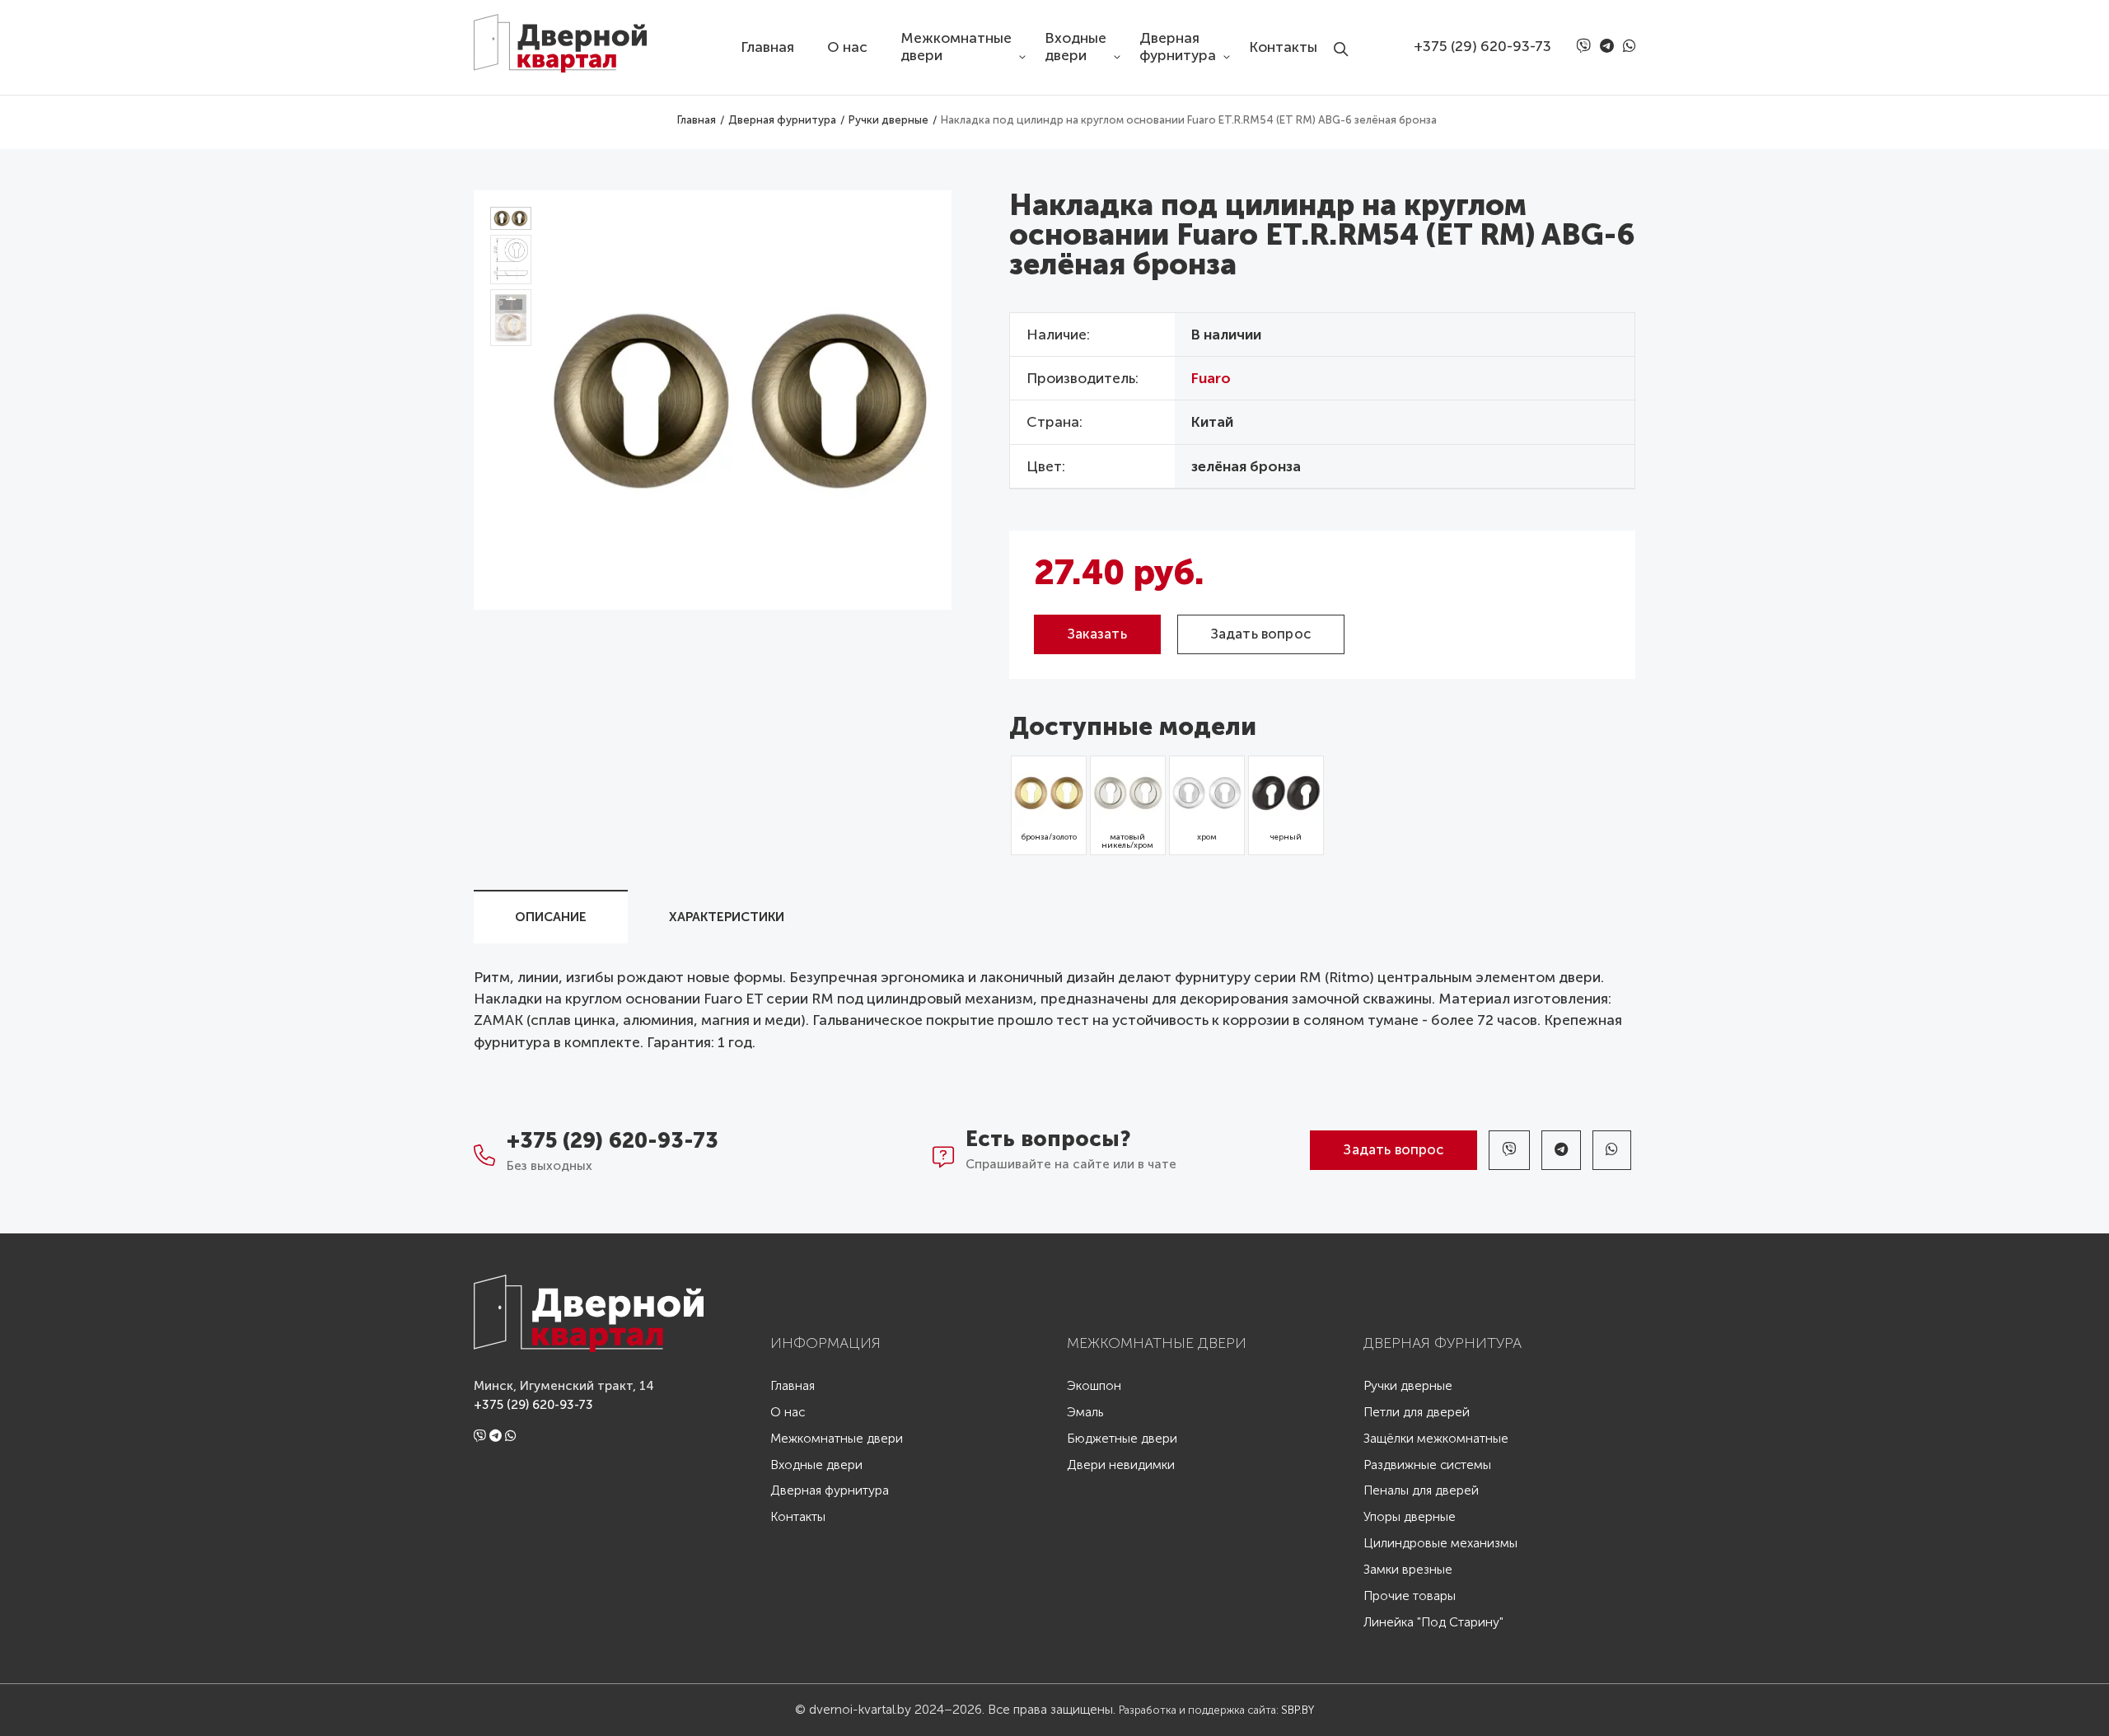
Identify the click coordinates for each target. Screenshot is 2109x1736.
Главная (767, 47)
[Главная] (573, 36)
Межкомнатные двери (956, 47)
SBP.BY (1298, 1710)
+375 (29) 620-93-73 (1482, 47)
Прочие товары (1410, 1596)
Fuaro (1211, 379)
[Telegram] (1610, 47)
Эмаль (1085, 1413)
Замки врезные (1408, 1570)
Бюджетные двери (1122, 1439)
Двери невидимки (1121, 1465)
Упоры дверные (1410, 1517)
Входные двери (1076, 47)
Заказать (1097, 634)
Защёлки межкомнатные (1436, 1439)
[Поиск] (1345, 35)
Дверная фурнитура (1178, 47)
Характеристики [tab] (727, 917)
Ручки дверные (1408, 1386)
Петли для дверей (1417, 1413)
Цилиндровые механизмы (1440, 1544)
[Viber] (1586, 47)
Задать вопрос (1261, 634)
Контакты (1283, 47)
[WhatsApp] (1629, 47)
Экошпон (1094, 1386)
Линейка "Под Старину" (1433, 1623)
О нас (847, 47)
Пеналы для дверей (1421, 1491)
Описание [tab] (551, 917)
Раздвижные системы (1427, 1465)
